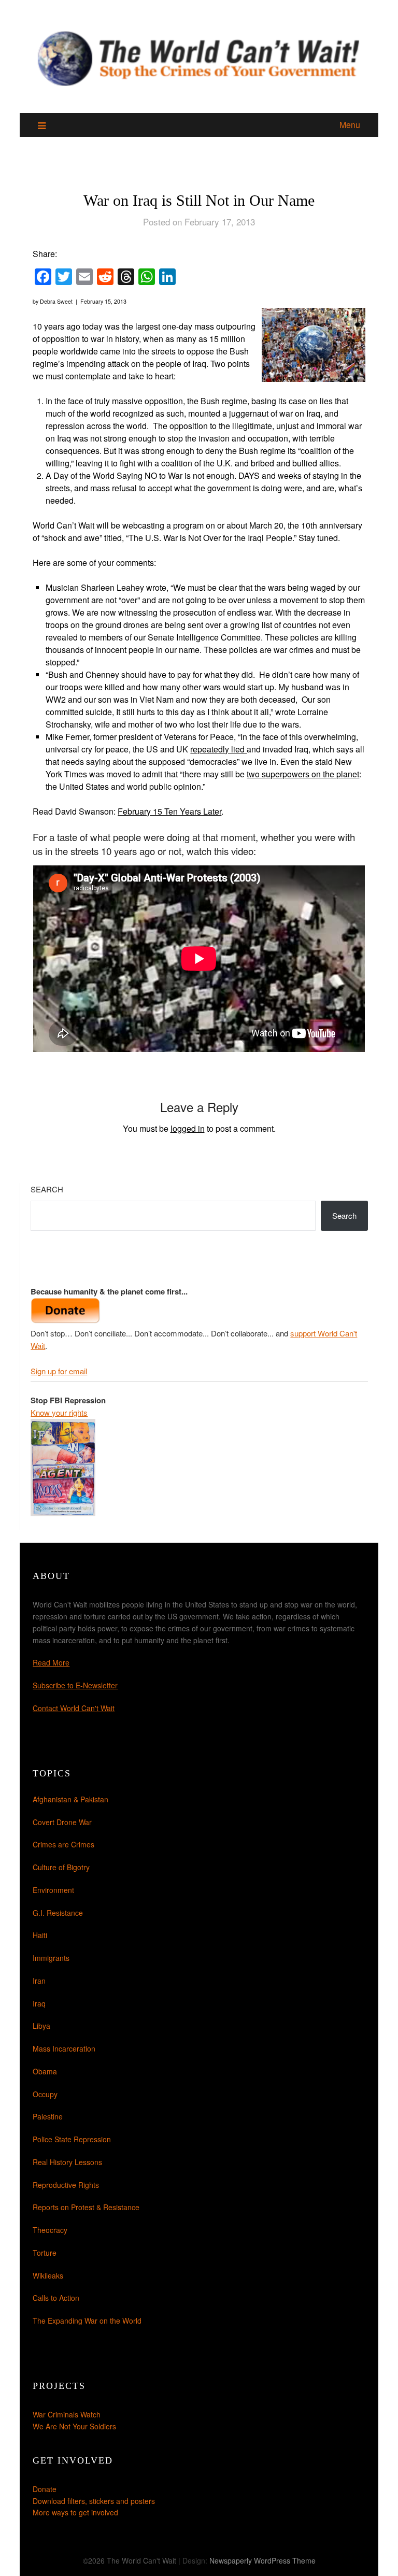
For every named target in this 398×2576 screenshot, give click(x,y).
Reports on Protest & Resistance (86, 2207)
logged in (188, 1128)
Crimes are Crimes (63, 1844)
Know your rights (59, 1412)
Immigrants (51, 1958)
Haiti (40, 1935)
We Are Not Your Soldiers (74, 2426)
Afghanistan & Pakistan (70, 1799)
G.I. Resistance (58, 1913)
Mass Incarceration (64, 2048)
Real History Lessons (67, 2162)
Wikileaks (48, 2275)
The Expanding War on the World (87, 2321)
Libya (41, 2026)
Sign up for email (59, 1371)
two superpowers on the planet (303, 774)
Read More (51, 1662)
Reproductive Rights (66, 2185)
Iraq (39, 2003)
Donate (45, 2489)
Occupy (45, 2094)
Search (47, 1189)
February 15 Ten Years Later (169, 811)
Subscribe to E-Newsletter (75, 1685)
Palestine (48, 2116)
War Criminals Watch (67, 2414)
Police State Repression (72, 2139)
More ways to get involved (75, 2512)
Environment (53, 1890)
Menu (350, 125)
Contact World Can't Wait (74, 1708)
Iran (39, 1981)
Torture (45, 2253)
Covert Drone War (62, 1822)
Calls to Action (56, 2298)
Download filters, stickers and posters (94, 2501)
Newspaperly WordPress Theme (262, 2560)
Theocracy (50, 2230)
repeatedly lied (218, 749)
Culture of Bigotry (61, 1867)
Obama (45, 2071)
